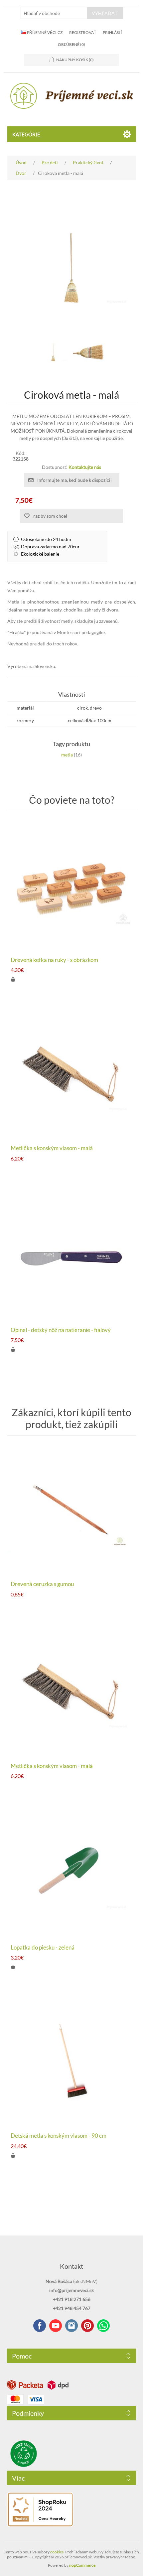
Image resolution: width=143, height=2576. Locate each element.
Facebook (40, 2326)
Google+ (87, 2326)
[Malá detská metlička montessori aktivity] (72, 1074)
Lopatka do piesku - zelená (43, 1948)
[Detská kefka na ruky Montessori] (72, 886)
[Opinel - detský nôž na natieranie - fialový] (72, 1256)
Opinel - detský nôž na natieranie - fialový (61, 1330)
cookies (57, 2552)
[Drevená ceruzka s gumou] (72, 1510)
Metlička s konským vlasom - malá (52, 1148)
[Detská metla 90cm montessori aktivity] (72, 2061)
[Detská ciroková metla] (53, 352)
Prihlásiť (113, 32)
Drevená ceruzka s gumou (42, 1584)
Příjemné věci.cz (44, 32)
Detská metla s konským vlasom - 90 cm (59, 2136)
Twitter (71, 2326)
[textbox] (54, 13)
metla (67, 755)
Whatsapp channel (103, 2326)
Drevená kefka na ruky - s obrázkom (54, 960)
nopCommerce (82, 2565)
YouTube (56, 2326)
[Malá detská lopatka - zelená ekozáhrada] (72, 1873)
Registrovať (83, 32)
